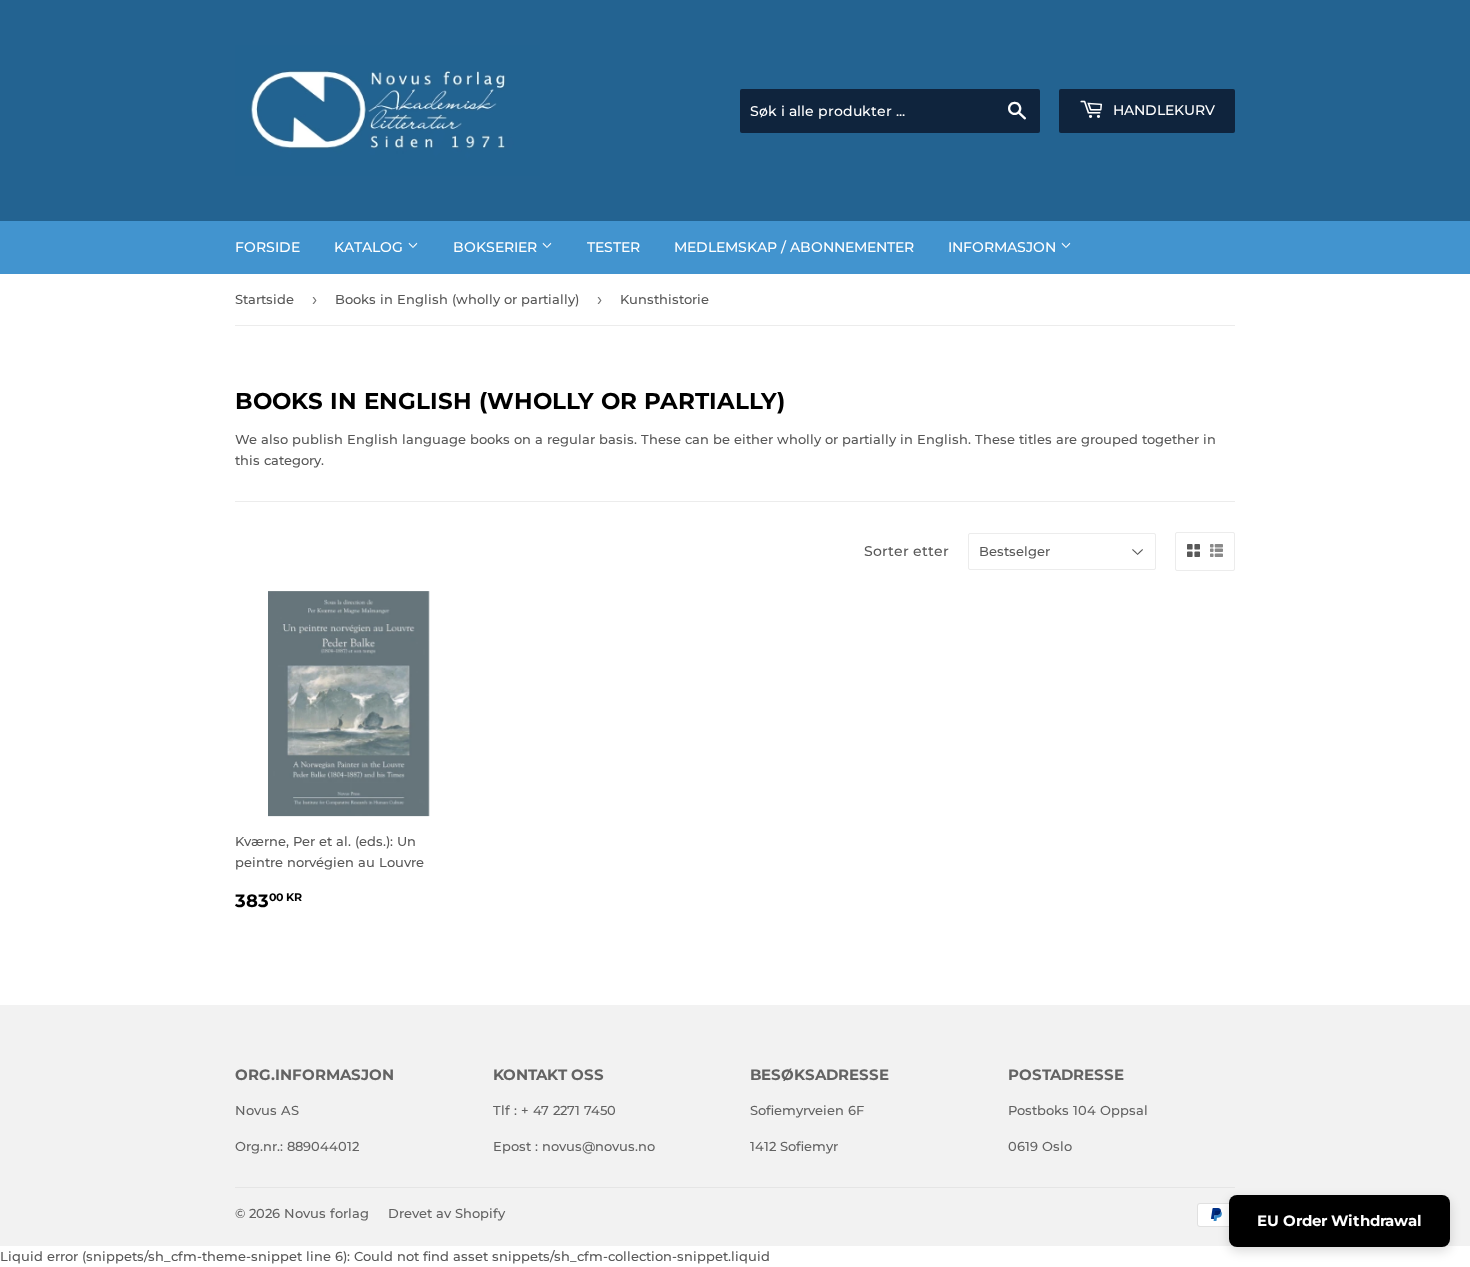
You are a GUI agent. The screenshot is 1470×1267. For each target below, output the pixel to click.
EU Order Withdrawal (1339, 1220)
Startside (264, 299)
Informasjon (1004, 247)
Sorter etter (906, 551)
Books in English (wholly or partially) (457, 299)
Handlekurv (1162, 110)
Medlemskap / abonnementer (794, 247)
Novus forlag (326, 1213)
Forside (267, 247)
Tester (613, 247)
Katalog (370, 247)
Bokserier (497, 247)
